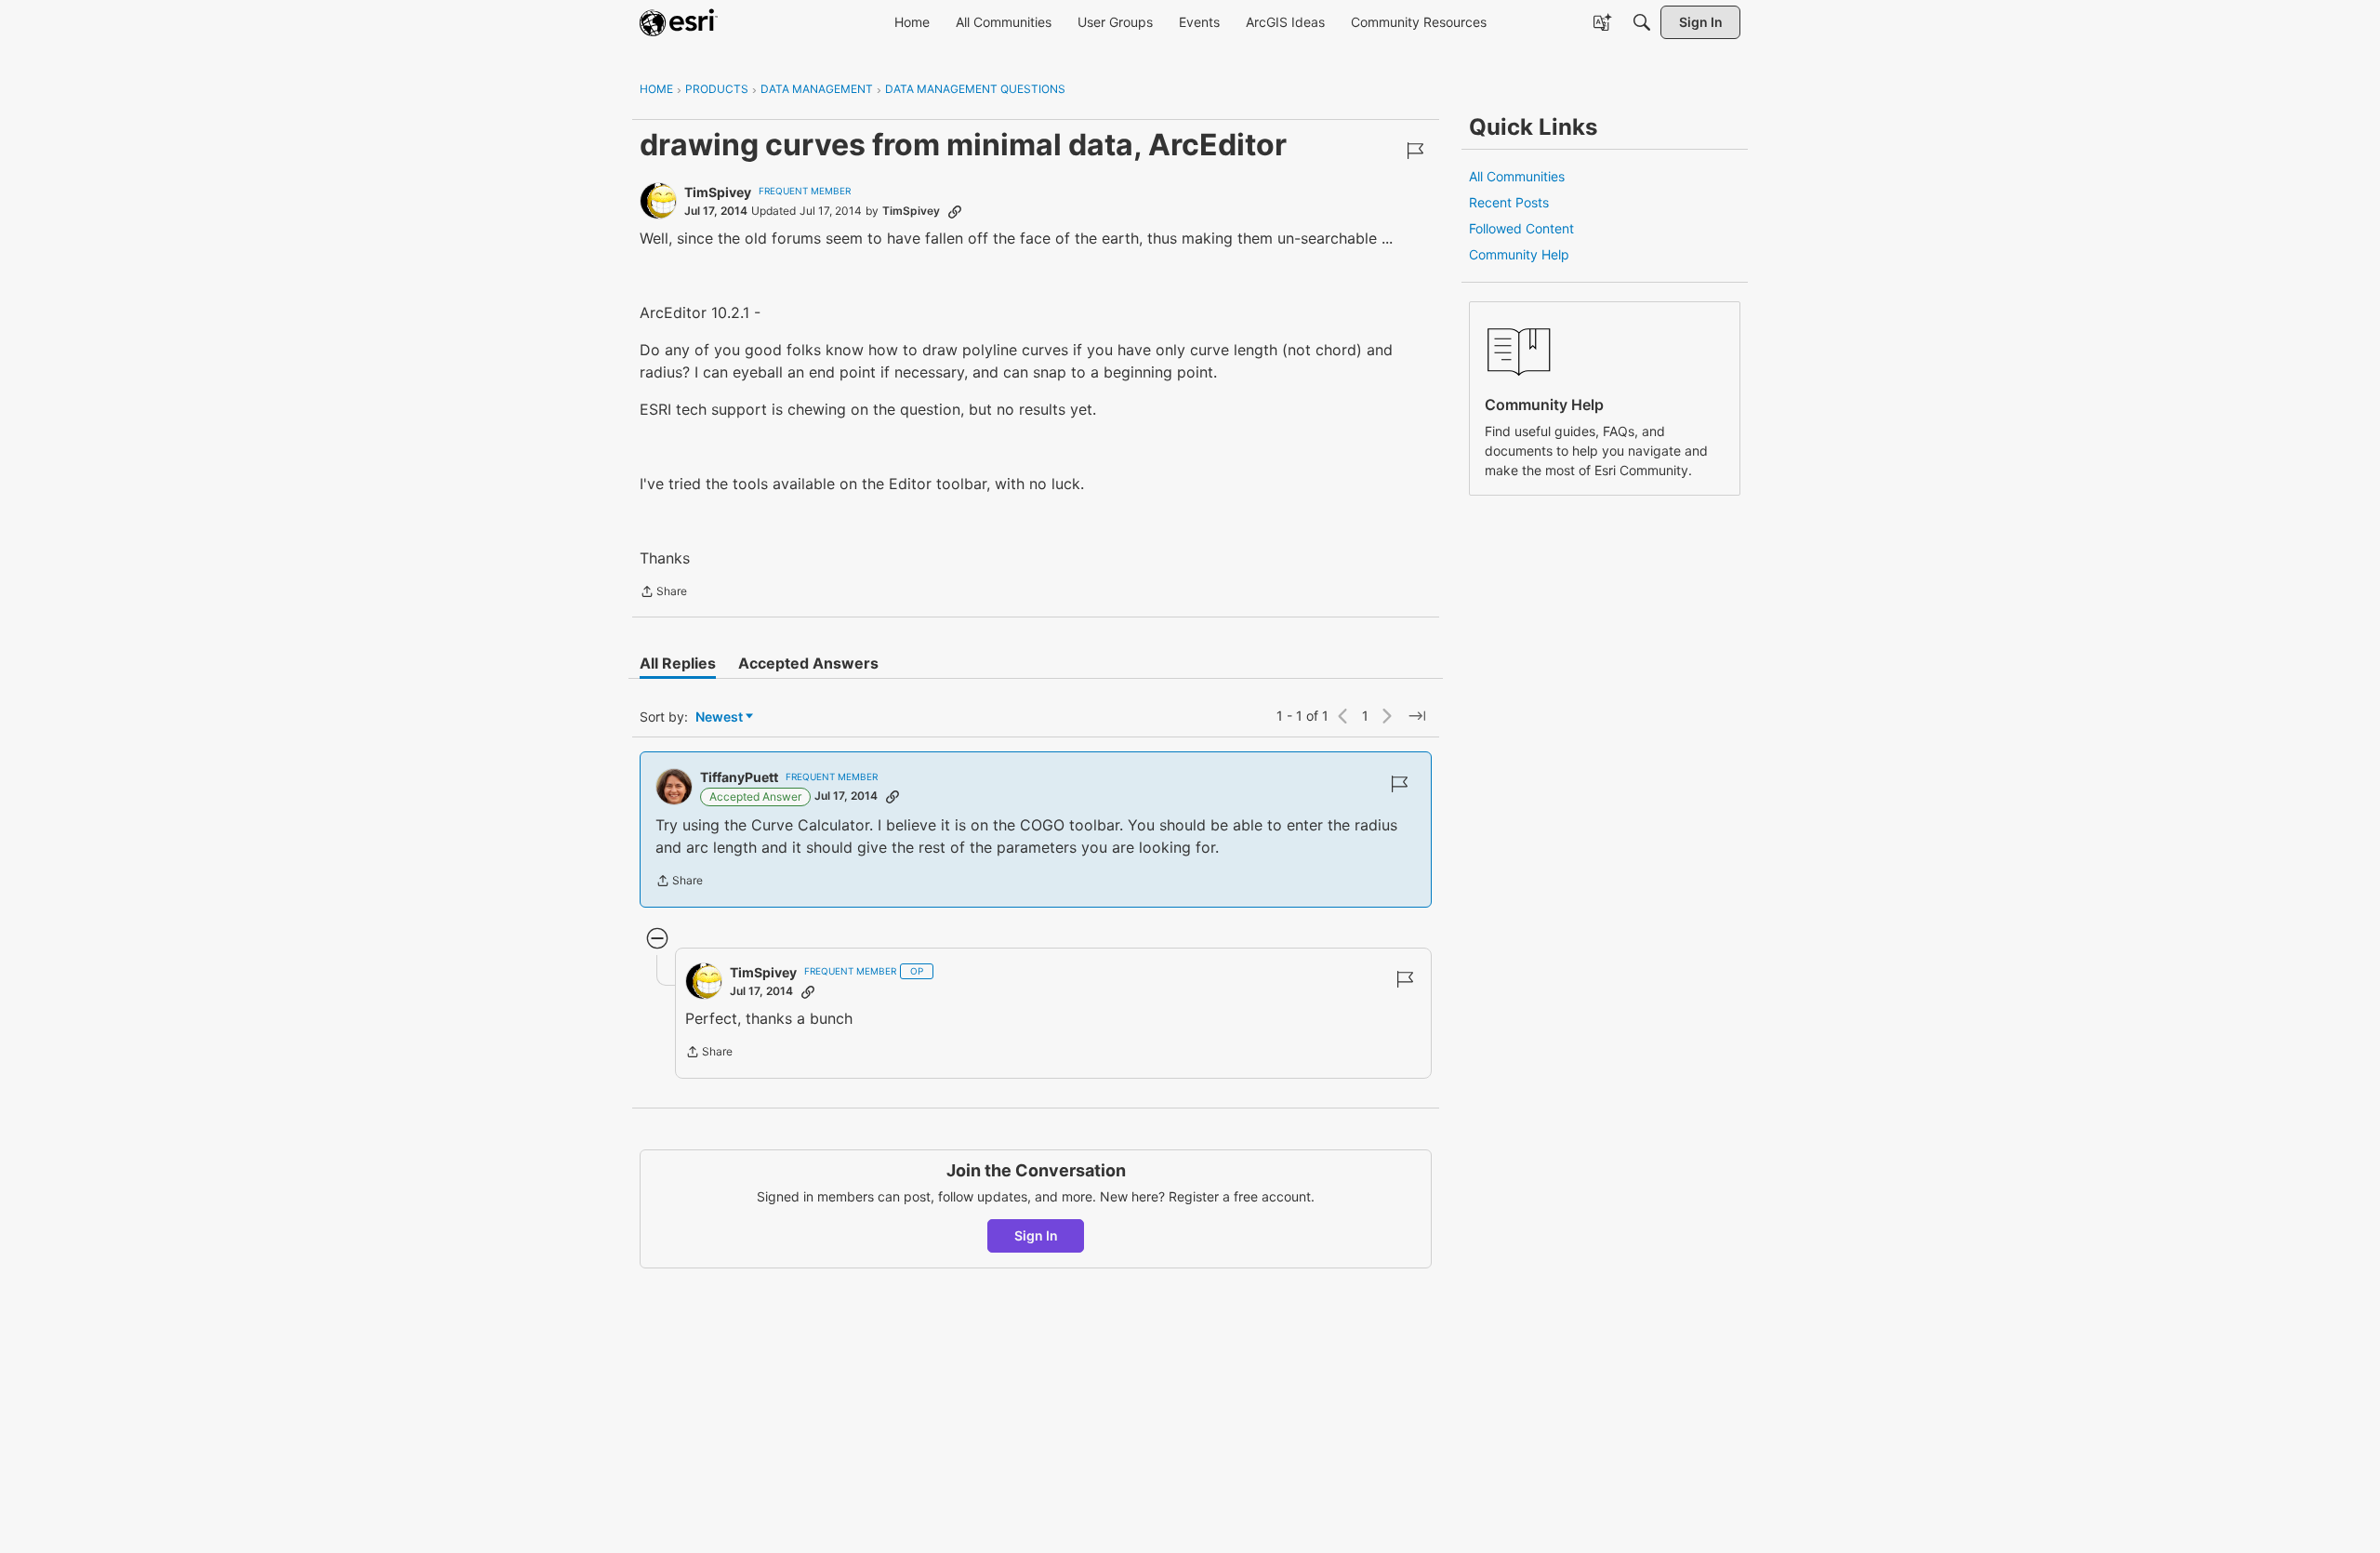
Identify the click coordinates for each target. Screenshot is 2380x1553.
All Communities (1517, 176)
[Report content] (1415, 151)
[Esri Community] (679, 22)
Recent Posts (1509, 202)
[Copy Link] (955, 211)
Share (663, 593)
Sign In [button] (1036, 1235)
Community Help (1519, 254)
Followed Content (1521, 228)
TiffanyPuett (739, 777)
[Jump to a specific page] (1417, 716)
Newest (719, 717)
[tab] (678, 663)
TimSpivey (718, 192)
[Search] (1642, 22)
